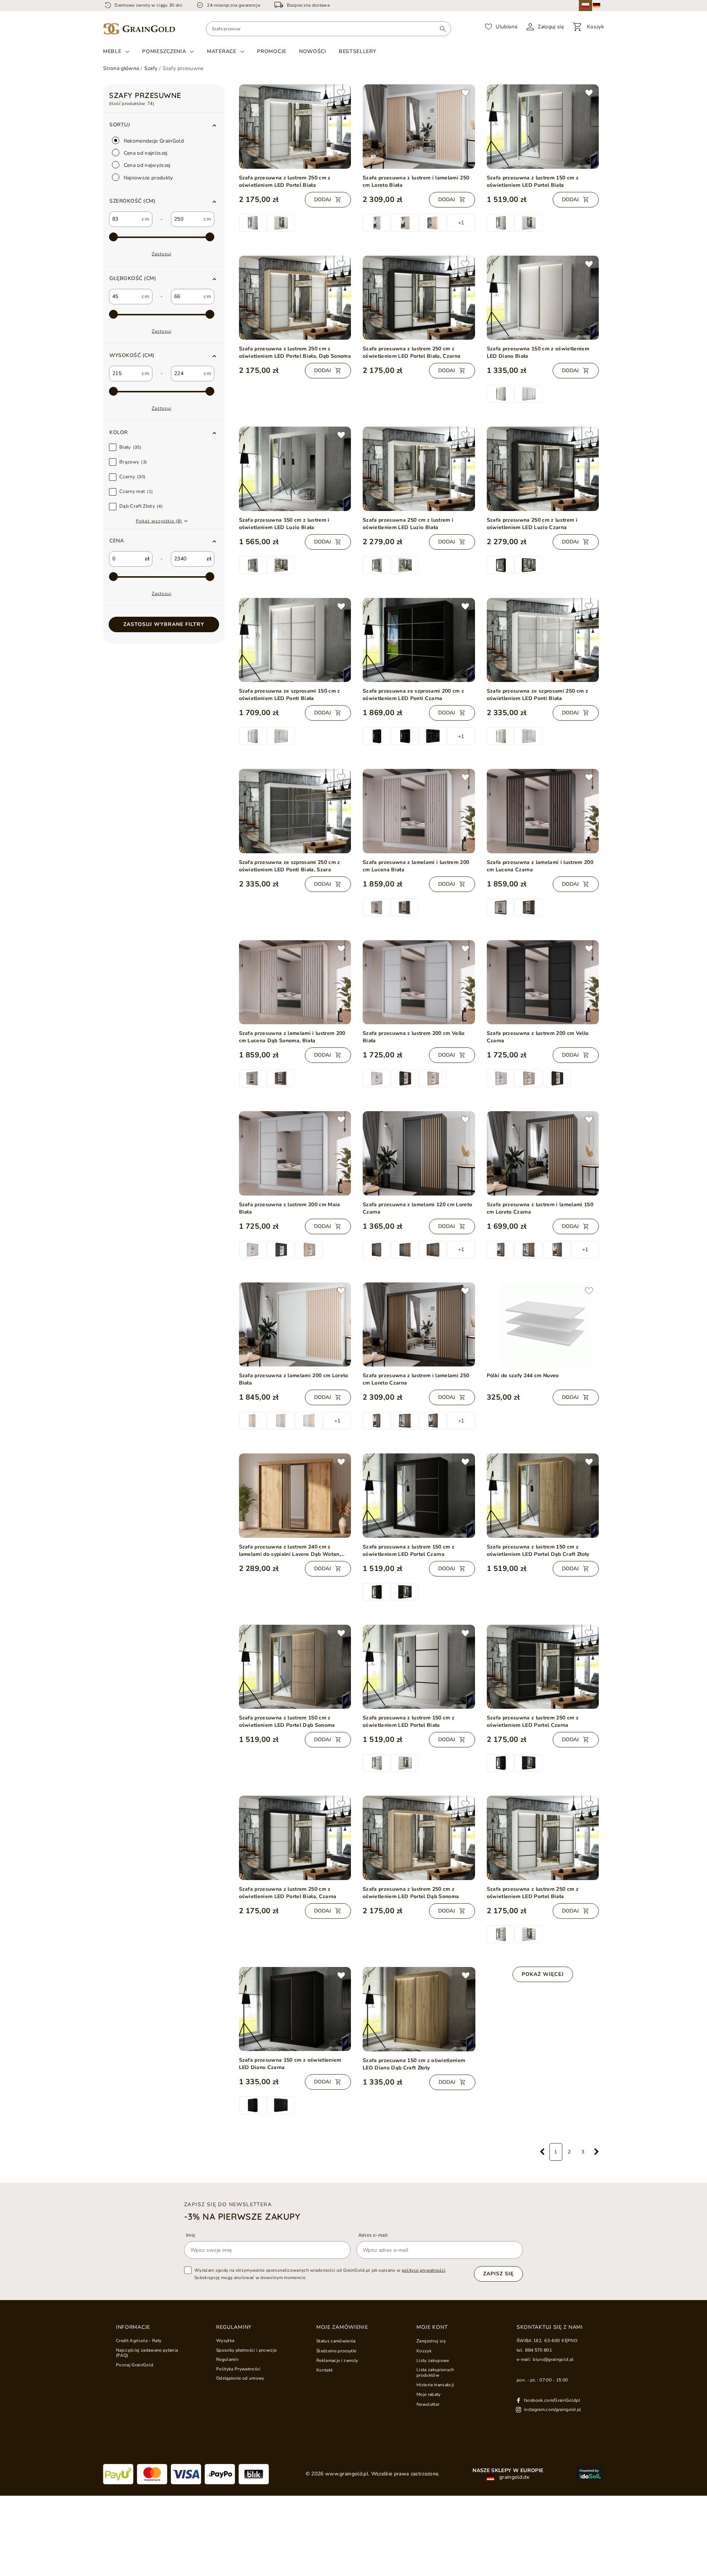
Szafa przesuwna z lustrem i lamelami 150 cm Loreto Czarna (540, 1208)
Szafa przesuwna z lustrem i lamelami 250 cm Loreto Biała (416, 181)
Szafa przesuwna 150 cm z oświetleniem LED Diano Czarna (290, 2064)
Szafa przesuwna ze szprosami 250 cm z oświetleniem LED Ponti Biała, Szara (290, 866)
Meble (112, 52)
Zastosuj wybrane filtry (164, 624)
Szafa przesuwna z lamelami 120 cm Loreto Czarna (417, 1208)
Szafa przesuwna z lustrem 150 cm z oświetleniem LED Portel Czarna (409, 1550)
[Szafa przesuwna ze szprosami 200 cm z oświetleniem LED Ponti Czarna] (419, 640)
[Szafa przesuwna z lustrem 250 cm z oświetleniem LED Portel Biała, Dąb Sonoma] (295, 298)
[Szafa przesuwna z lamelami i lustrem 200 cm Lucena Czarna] (543, 811)
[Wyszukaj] (443, 29)
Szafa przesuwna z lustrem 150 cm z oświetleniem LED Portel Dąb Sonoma (287, 1721)
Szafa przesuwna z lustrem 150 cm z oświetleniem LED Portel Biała (533, 181)
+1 (461, 223)
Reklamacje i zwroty (337, 2360)
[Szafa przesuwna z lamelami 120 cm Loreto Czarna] (419, 1153)
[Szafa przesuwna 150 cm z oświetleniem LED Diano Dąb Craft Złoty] (419, 2009)
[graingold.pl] (139, 29)
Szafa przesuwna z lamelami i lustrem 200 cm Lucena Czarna (540, 866)
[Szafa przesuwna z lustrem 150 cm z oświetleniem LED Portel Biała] (543, 126)
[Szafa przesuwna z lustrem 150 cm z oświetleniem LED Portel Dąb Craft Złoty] (543, 1495)
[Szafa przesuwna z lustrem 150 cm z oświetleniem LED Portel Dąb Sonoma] (295, 1667)
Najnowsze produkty (148, 178)
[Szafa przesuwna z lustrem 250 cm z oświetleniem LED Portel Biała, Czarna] (419, 298)
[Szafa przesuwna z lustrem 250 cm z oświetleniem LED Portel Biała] (295, 126)
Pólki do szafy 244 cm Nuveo (523, 1375)
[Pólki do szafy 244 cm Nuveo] (543, 1324)
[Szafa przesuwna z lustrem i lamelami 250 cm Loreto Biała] (419, 127)
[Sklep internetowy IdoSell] (590, 2474)
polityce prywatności (424, 2270)
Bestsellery (358, 51)
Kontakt (324, 2370)
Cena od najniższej (145, 153)
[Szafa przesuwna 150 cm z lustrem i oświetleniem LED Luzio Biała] (295, 469)
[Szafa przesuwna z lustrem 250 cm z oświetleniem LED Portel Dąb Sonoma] (419, 1838)
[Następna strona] (597, 2152)
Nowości (313, 51)
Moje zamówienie (342, 2327)
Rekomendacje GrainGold (153, 141)
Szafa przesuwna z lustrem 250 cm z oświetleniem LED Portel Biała (285, 181)
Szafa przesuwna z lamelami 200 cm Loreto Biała (294, 1379)
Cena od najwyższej (146, 165)
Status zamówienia (336, 2341)
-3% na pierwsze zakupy (242, 2216)
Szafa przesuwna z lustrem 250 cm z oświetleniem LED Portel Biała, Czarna (411, 352)
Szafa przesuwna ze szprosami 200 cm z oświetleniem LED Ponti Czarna (413, 695)
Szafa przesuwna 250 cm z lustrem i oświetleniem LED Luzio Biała (408, 524)
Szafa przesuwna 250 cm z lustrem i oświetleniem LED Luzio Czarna (532, 524)
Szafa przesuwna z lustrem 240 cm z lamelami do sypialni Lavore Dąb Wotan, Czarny (290, 1551)
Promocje (272, 51)
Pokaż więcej (543, 1974)
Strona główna (121, 68)
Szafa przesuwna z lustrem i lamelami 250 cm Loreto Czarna (416, 1379)
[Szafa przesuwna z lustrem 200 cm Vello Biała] (419, 982)
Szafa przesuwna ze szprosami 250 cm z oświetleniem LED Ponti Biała (537, 695)
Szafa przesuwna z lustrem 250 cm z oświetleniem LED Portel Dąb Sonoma (411, 1893)
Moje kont (432, 2327)
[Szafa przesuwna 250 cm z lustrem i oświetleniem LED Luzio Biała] (419, 469)
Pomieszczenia (164, 52)
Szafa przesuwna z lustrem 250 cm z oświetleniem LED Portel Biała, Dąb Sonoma (295, 352)
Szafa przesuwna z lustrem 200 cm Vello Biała (414, 1037)
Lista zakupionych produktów (435, 2372)
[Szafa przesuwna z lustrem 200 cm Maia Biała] (295, 1153)
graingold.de (513, 2477)
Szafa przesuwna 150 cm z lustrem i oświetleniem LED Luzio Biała (284, 524)
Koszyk (424, 2351)
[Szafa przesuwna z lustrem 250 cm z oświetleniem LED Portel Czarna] (543, 1667)
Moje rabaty (429, 2394)
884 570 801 (539, 2350)
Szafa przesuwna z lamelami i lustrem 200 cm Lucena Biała (416, 866)
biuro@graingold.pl (553, 2359)
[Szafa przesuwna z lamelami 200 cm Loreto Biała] (295, 1324)
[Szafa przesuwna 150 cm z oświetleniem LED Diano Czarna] (295, 2009)
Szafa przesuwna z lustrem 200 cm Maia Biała (290, 1208)
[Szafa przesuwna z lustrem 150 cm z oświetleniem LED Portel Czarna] (419, 1496)
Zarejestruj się (431, 2341)
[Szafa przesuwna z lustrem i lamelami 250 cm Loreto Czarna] (419, 1325)
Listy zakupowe (433, 2360)
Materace (222, 52)
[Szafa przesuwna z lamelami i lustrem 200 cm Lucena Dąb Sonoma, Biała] (295, 982)
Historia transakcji (435, 2385)
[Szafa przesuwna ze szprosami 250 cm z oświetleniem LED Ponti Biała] (543, 640)
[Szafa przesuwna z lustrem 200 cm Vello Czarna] (543, 982)
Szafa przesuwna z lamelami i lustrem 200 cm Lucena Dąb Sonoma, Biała (292, 1037)
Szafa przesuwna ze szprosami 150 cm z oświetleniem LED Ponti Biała (290, 695)
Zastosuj (162, 254)
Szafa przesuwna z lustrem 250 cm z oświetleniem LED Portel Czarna (533, 1721)
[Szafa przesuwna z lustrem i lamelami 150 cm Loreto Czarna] (543, 1153)
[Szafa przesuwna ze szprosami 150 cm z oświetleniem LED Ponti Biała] (295, 640)
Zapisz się (498, 2274)
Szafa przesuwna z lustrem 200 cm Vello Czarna (538, 1037)
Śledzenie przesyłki (336, 2351)
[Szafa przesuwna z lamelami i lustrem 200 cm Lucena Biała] (419, 811)
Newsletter (428, 2404)
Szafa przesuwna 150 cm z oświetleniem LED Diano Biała (538, 352)
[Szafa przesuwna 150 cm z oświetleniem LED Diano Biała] (543, 298)
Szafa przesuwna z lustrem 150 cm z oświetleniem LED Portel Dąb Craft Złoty (538, 1550)
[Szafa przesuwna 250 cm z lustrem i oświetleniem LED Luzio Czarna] (543, 469)
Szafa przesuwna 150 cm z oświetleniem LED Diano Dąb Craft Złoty (414, 2064)
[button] (164, 201)
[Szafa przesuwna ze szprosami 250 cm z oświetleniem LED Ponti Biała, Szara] (295, 811)
